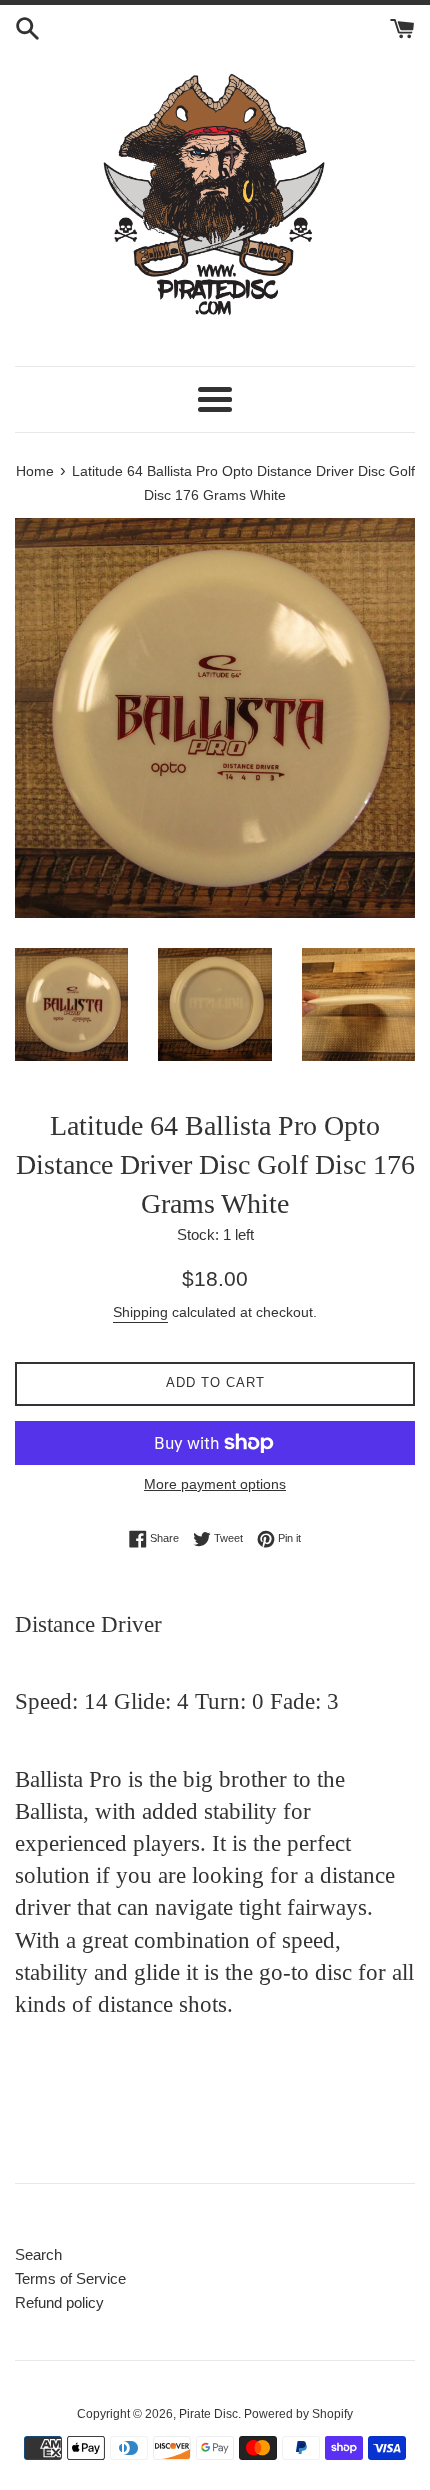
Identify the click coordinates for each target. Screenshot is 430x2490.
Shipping (140, 1312)
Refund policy (59, 2302)
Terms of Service (70, 2278)
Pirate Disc (208, 2414)
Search (38, 2254)
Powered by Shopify (298, 2414)
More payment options (215, 1484)
